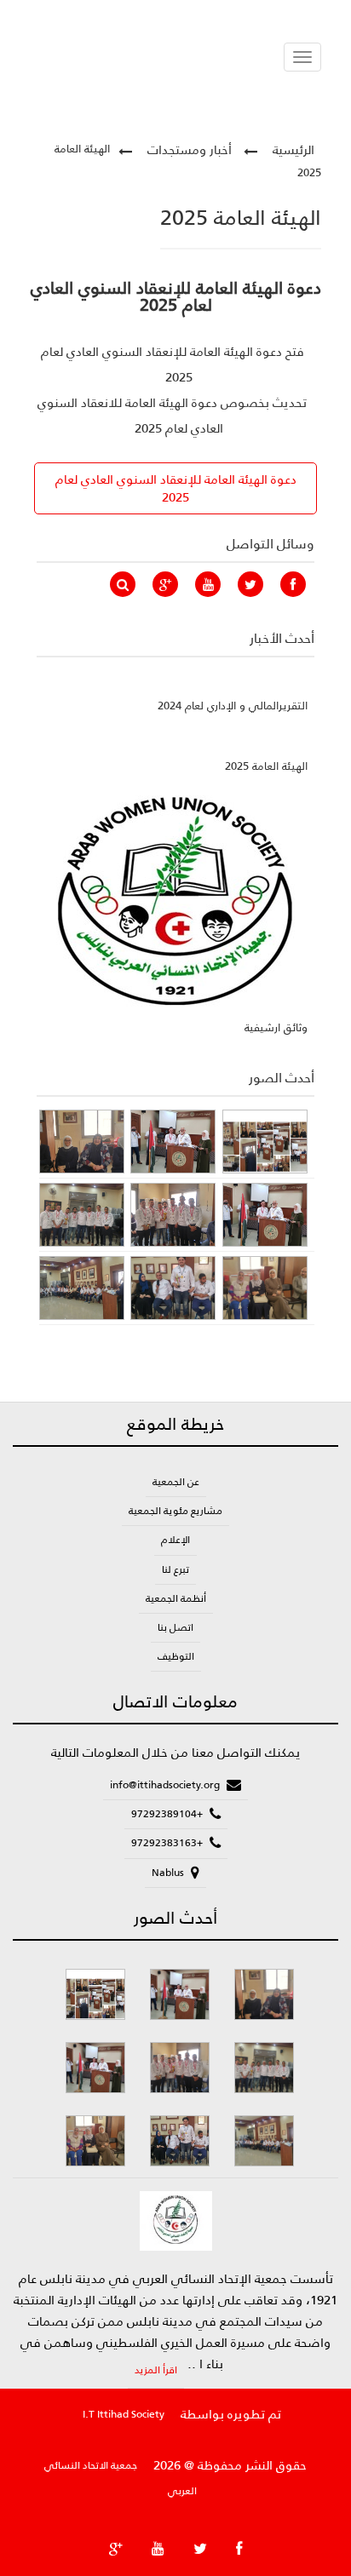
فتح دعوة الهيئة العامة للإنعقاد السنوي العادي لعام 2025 (173, 364)
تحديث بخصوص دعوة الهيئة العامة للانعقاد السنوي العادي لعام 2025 (172, 415)
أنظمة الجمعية (176, 1598)
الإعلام (175, 1540)
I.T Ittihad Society (124, 2414)
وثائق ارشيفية (276, 1027)
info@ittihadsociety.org (166, 1785)
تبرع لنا (175, 1569)
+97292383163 (168, 1843)
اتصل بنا (175, 1627)
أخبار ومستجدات (190, 149)
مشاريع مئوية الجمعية (175, 1511)
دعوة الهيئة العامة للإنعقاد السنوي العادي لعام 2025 (176, 488)
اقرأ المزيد (156, 2370)
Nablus (169, 1873)
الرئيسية (293, 149)
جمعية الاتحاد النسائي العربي (121, 2478)
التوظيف (176, 1656)
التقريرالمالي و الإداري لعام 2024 (233, 706)
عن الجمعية (176, 1482)
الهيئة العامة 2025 (266, 766)
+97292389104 (168, 1814)
